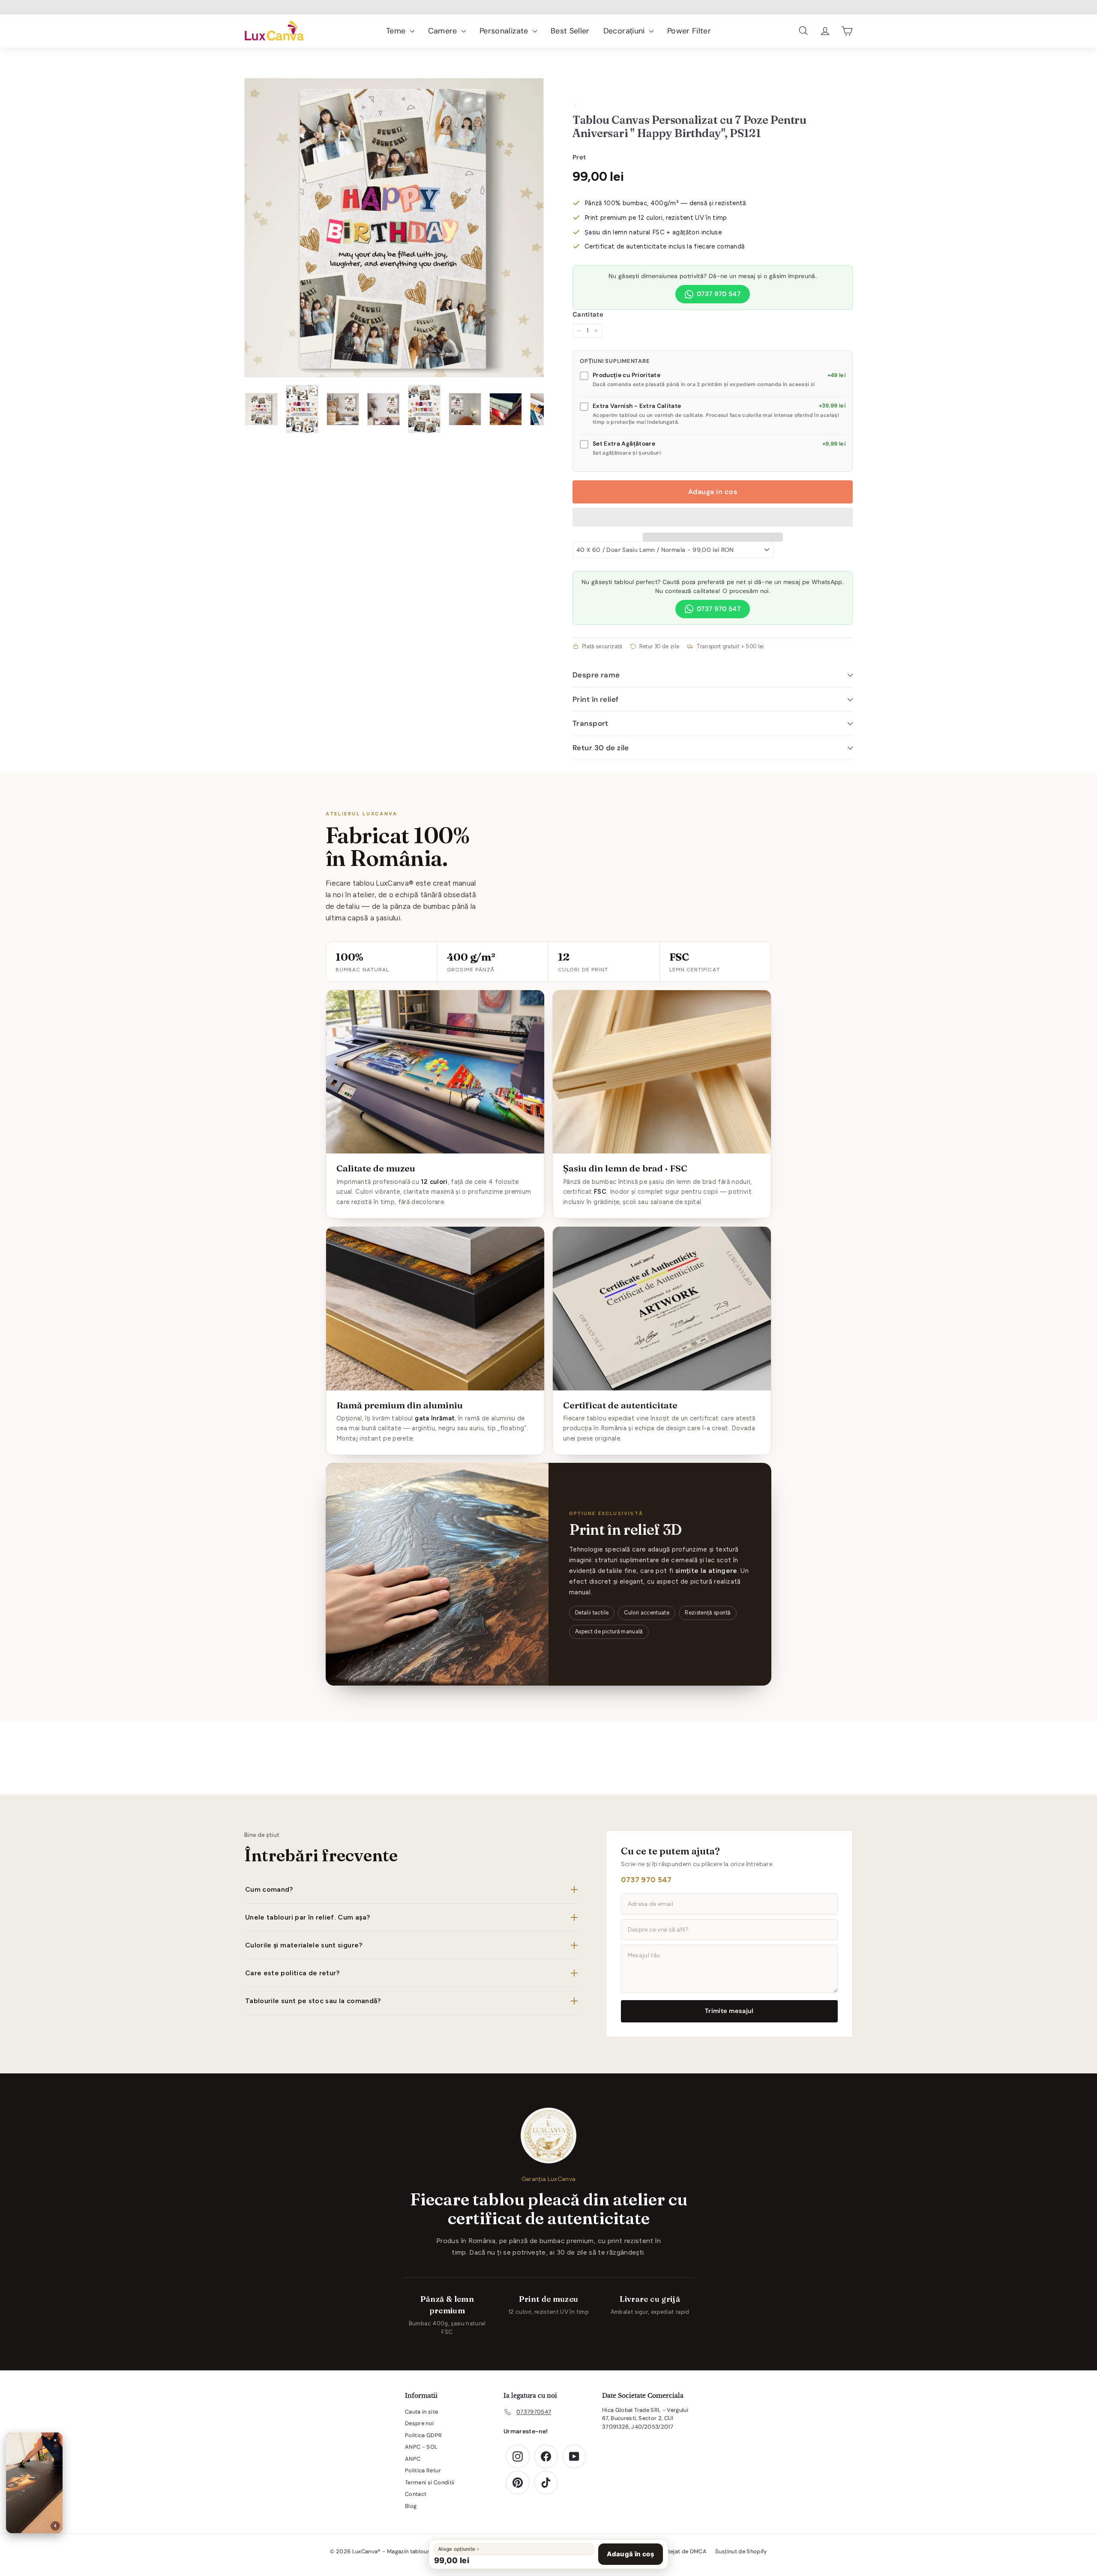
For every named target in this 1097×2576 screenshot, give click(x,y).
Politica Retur (423, 2470)
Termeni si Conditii (430, 2482)
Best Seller (570, 31)
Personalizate (505, 31)
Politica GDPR (424, 2435)
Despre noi (420, 2423)
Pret (579, 157)
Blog (411, 2506)
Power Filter (689, 31)
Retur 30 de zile (601, 748)
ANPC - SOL (421, 2447)
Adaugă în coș (631, 2554)
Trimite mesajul (729, 2011)
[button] (713, 517)
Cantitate (588, 315)
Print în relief (595, 699)
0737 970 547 (719, 294)
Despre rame (596, 675)
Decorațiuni (625, 31)
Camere (444, 31)
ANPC (413, 2459)
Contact (416, 2494)
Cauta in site (422, 2412)
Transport (590, 723)
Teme (397, 31)
